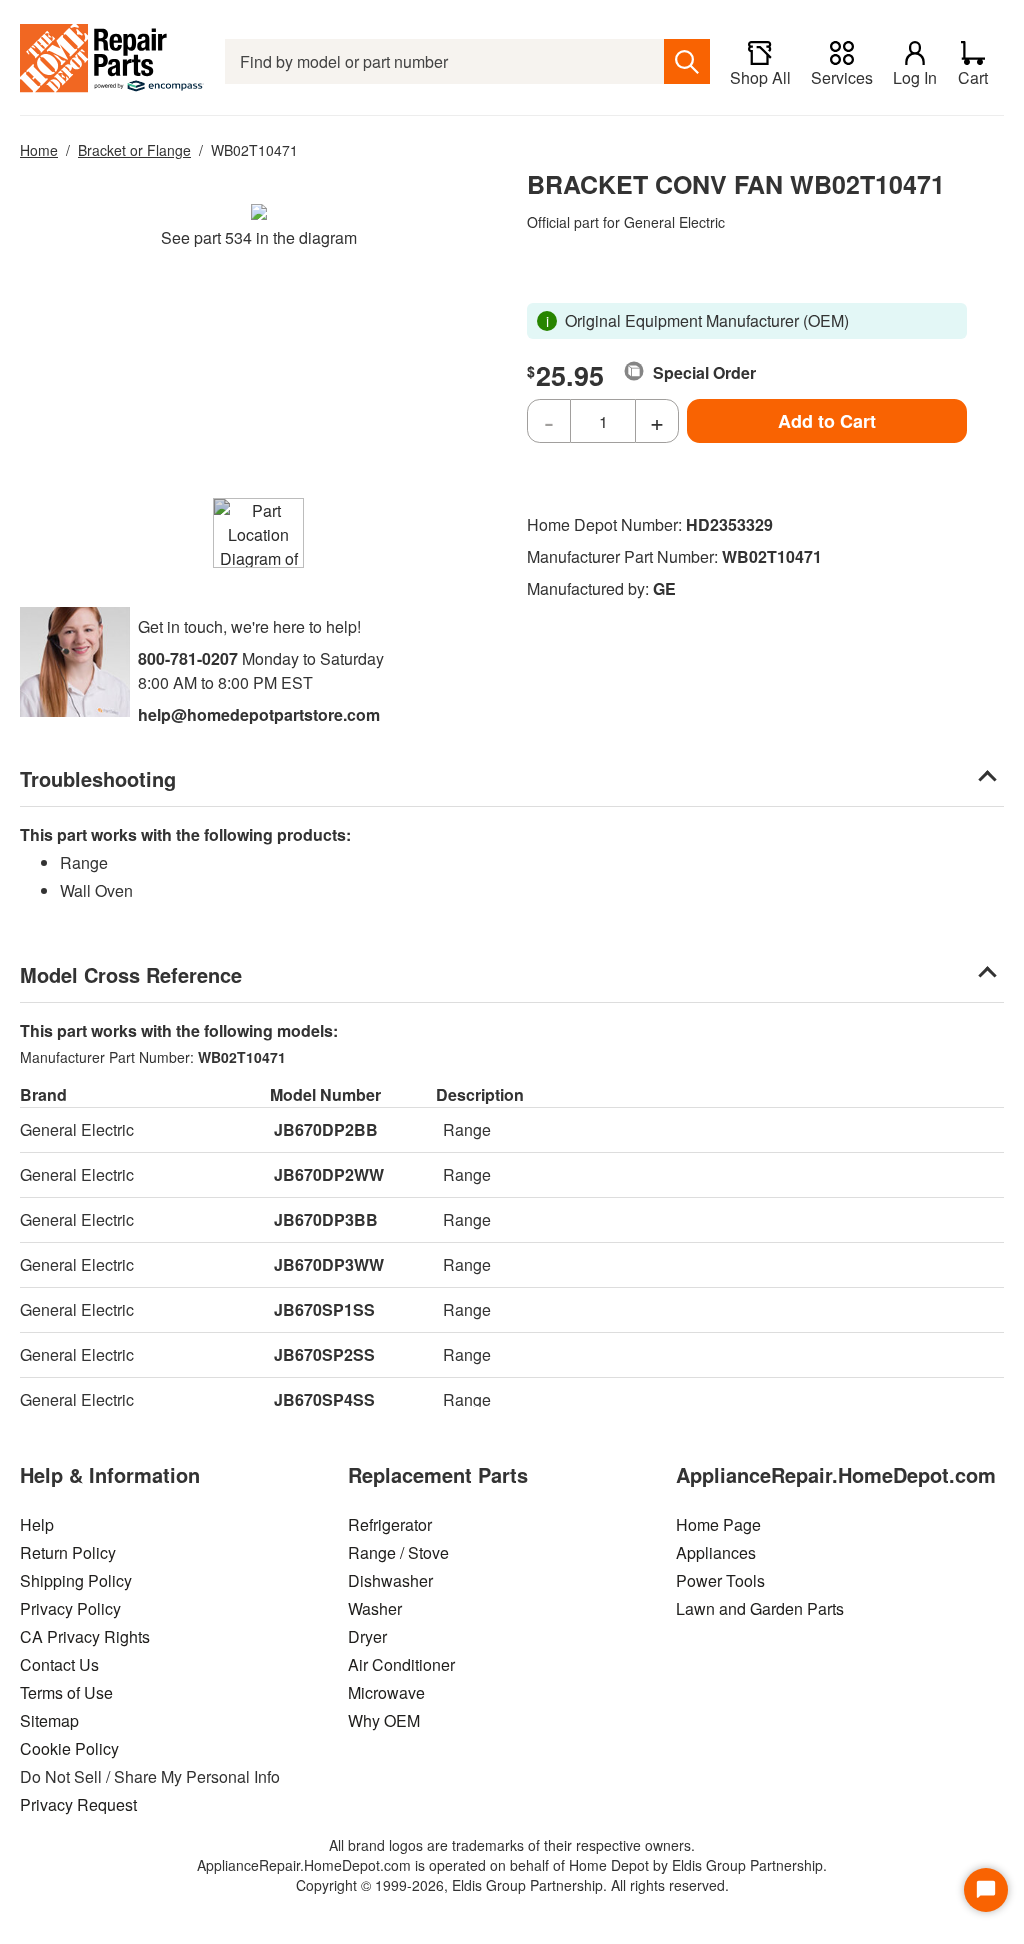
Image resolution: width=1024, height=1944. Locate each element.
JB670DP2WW (329, 1174)
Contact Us (59, 1664)
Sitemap (49, 1720)
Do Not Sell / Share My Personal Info (150, 1776)
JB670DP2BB (326, 1129)
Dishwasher (390, 1580)
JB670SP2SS (324, 1354)
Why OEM (384, 1720)
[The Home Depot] (112, 61)
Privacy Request (78, 1804)
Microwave (386, 1692)
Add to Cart (827, 421)
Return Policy (68, 1552)
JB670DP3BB (326, 1219)
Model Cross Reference (131, 974)
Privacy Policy (70, 1608)
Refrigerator (390, 1524)
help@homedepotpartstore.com (259, 714)
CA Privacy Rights (85, 1636)
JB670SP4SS (324, 1399)
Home (39, 150)
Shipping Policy (76, 1580)
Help (37, 1524)
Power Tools (720, 1580)
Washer (375, 1608)
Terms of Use (66, 1692)
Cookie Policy (69, 1748)
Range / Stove (398, 1552)
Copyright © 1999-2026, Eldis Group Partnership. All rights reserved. (512, 1885)
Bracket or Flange (134, 150)
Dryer (367, 1636)
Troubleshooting (98, 778)
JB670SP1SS (324, 1309)
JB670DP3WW (329, 1264)
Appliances (716, 1552)
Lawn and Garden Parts (760, 1608)
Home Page (718, 1524)
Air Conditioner (401, 1664)
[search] (687, 61)
